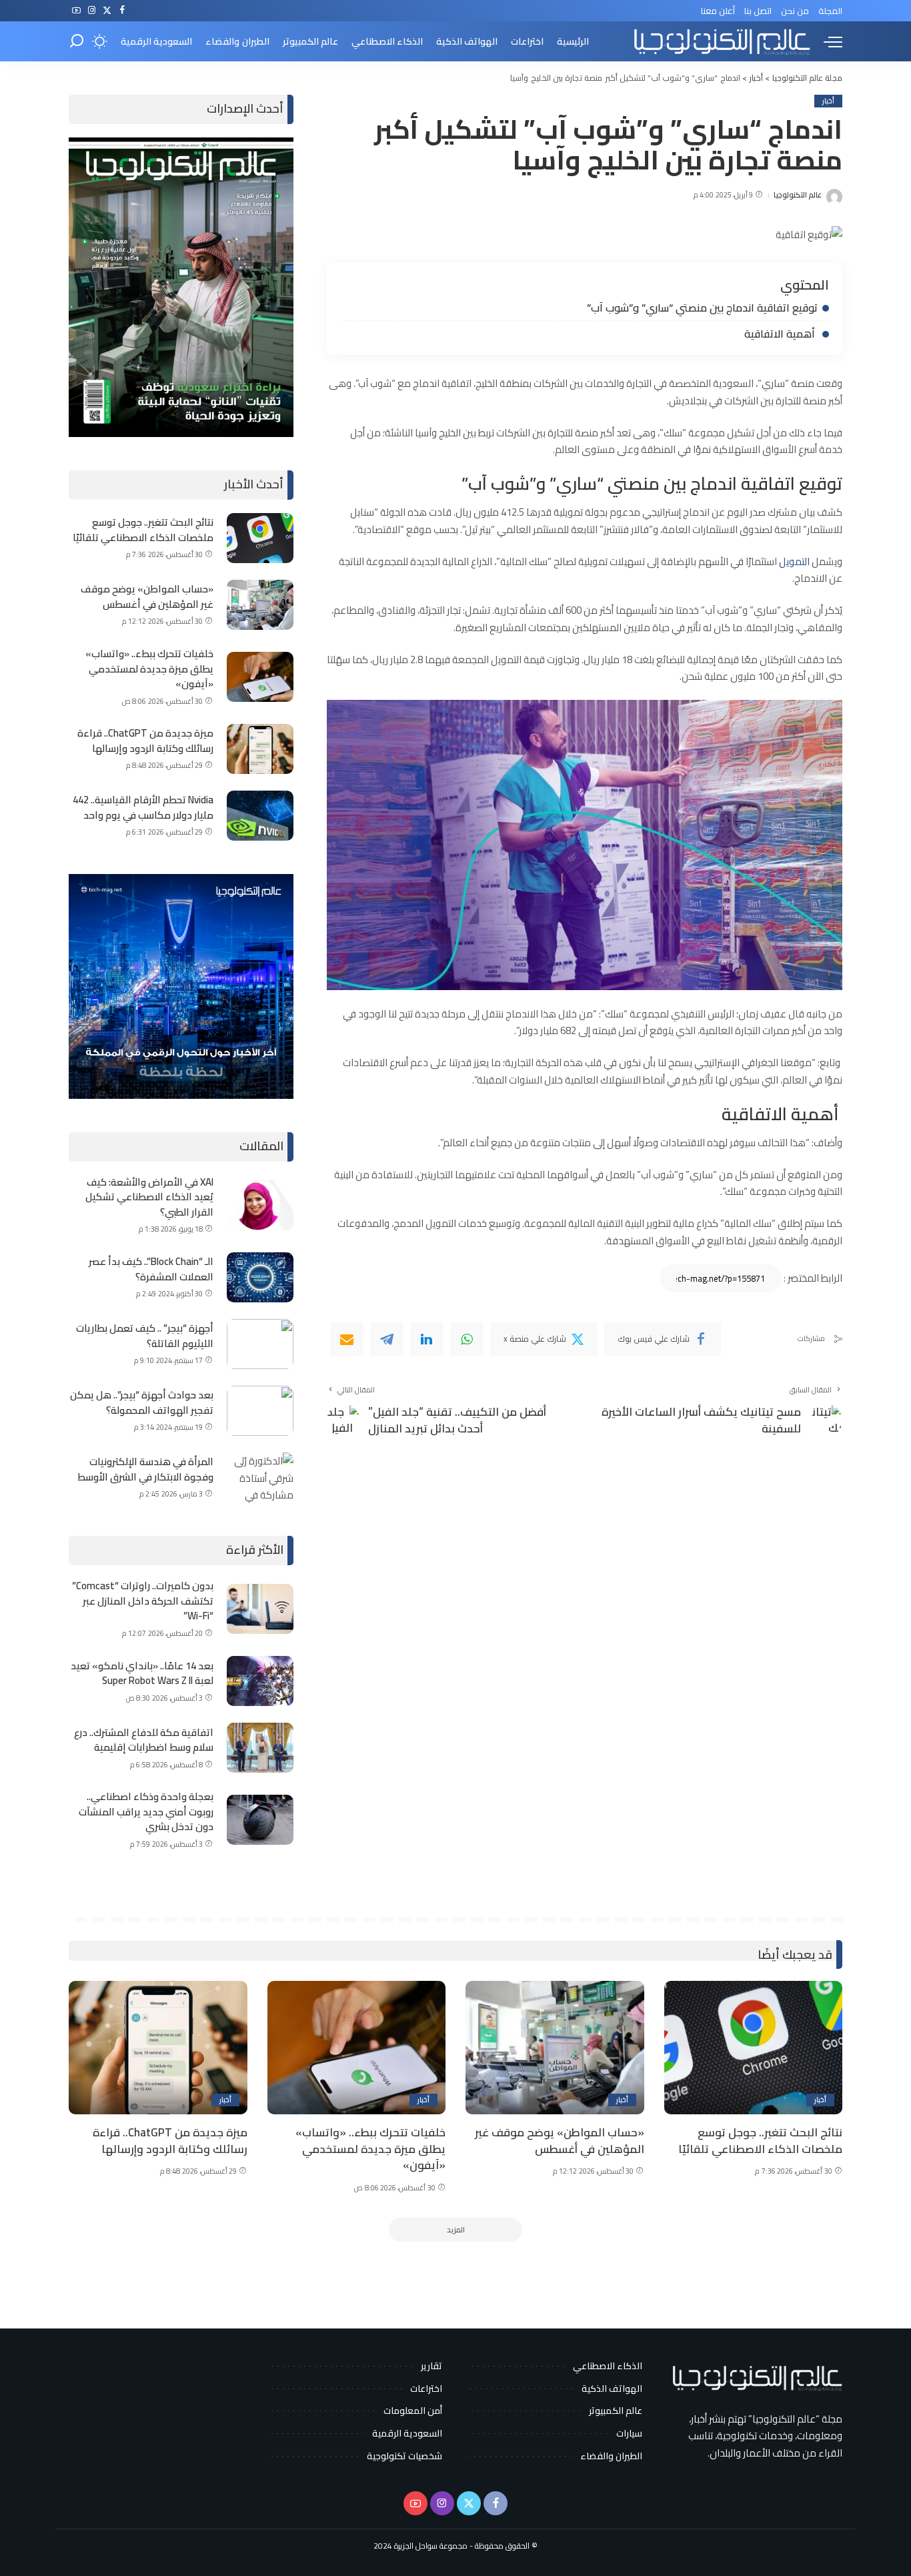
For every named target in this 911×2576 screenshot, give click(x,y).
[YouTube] (76, 11)
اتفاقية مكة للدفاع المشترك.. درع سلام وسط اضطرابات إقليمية (144, 1740)
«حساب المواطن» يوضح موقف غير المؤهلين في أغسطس (147, 596)
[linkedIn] (427, 1339)
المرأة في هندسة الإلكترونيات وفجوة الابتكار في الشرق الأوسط (145, 1469)
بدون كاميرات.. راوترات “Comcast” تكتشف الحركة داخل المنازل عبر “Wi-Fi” (143, 1601)
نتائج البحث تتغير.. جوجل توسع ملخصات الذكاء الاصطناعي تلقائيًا (143, 530)
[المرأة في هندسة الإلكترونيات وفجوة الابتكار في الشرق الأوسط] (260, 1477)
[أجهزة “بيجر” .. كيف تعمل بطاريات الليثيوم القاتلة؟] (260, 1344)
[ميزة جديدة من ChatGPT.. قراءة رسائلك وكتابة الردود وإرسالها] (260, 749)
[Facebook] (122, 11)
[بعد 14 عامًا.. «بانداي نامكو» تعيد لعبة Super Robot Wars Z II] (260, 1681)
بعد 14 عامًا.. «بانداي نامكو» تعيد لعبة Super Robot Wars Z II (142, 1673)
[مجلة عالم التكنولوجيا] (720, 41)
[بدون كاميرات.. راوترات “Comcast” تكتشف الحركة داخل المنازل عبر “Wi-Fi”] (260, 1609)
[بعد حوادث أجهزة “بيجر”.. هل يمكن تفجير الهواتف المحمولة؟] (260, 1411)
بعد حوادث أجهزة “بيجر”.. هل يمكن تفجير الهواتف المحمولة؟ (142, 1402)
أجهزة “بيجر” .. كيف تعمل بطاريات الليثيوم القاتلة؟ (145, 1336)
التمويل (795, 561)
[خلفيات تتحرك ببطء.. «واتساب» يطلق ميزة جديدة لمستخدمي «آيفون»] (260, 677)
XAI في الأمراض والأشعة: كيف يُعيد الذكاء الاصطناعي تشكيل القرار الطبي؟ (149, 1197)
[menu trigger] (826, 41)
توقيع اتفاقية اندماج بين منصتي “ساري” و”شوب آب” (702, 308)
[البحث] (77, 41)
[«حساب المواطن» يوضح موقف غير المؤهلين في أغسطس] (260, 605)
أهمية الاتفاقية (781, 334)
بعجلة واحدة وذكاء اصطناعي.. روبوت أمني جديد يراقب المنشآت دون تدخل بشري (146, 1811)
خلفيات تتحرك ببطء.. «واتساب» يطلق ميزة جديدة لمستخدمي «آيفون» (149, 669)
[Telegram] (387, 1339)
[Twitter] (107, 11)
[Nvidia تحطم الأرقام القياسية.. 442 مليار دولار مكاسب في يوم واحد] (260, 816)
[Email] (347, 1339)
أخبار (828, 101)
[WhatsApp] (467, 1339)
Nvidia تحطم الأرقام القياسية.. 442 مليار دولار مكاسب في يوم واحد (143, 807)
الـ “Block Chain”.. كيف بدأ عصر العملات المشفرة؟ (151, 1269)
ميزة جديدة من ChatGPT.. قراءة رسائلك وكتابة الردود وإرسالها (145, 741)
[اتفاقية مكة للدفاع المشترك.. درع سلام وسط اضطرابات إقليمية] (260, 1748)
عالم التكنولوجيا (798, 195)
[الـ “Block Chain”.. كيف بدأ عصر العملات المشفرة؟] (260, 1277)
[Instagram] (92, 11)
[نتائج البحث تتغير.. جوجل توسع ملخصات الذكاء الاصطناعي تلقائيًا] (260, 538)
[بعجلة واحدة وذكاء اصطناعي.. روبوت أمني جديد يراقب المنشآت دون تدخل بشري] (260, 1820)
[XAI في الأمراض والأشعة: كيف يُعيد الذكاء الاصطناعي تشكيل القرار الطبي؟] (260, 1205)
